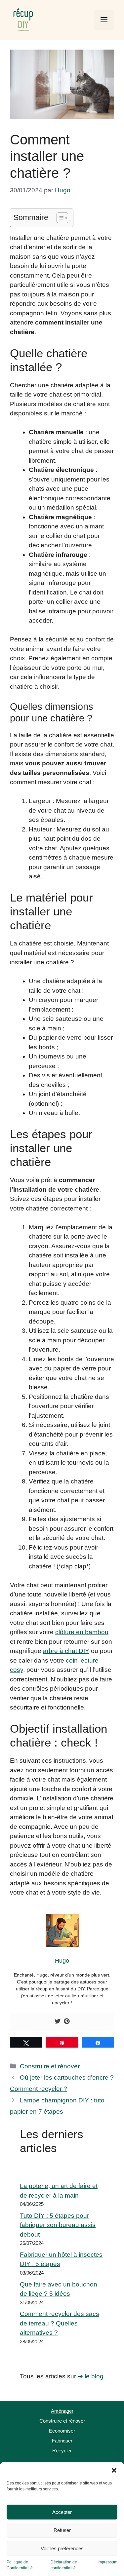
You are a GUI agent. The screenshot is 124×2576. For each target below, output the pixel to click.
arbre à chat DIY (66, 1651)
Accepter (62, 2512)
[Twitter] (58, 2022)
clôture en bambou (82, 1632)
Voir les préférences (62, 2548)
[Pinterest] (67, 2022)
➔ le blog (91, 2376)
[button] (114, 2470)
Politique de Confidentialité (20, 2565)
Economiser (62, 2431)
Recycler (62, 2451)
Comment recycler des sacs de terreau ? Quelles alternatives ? (60, 2323)
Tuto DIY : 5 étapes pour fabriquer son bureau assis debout (58, 2225)
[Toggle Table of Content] (59, 218)
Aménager (62, 2411)
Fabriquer (62, 2441)
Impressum (107, 2562)
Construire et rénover (50, 2066)
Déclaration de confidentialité (64, 2565)
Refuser (62, 2530)
